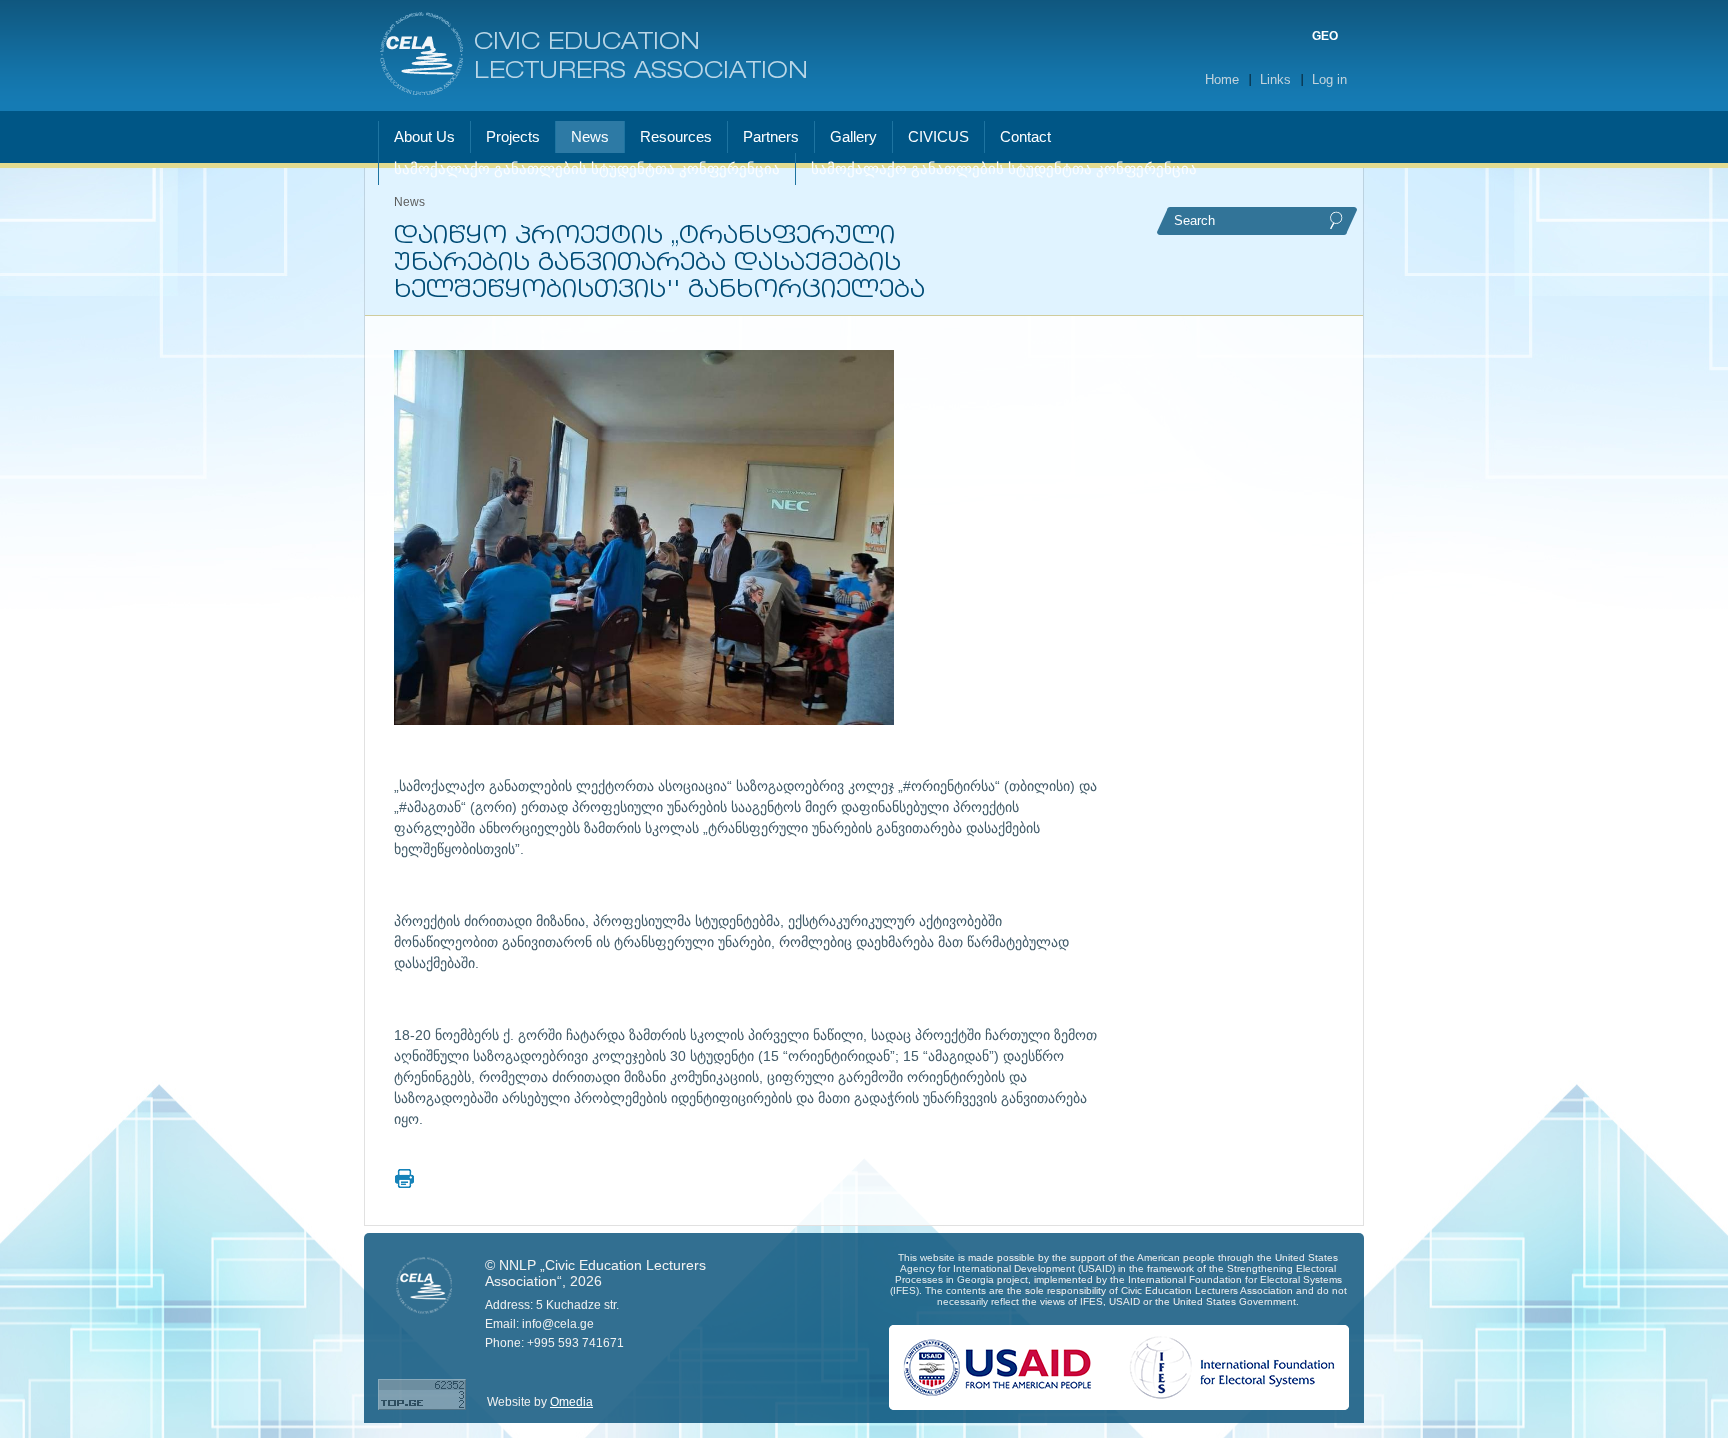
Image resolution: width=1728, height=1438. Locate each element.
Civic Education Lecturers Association (641, 57)
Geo (1325, 36)
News (409, 202)
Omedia (571, 1402)
